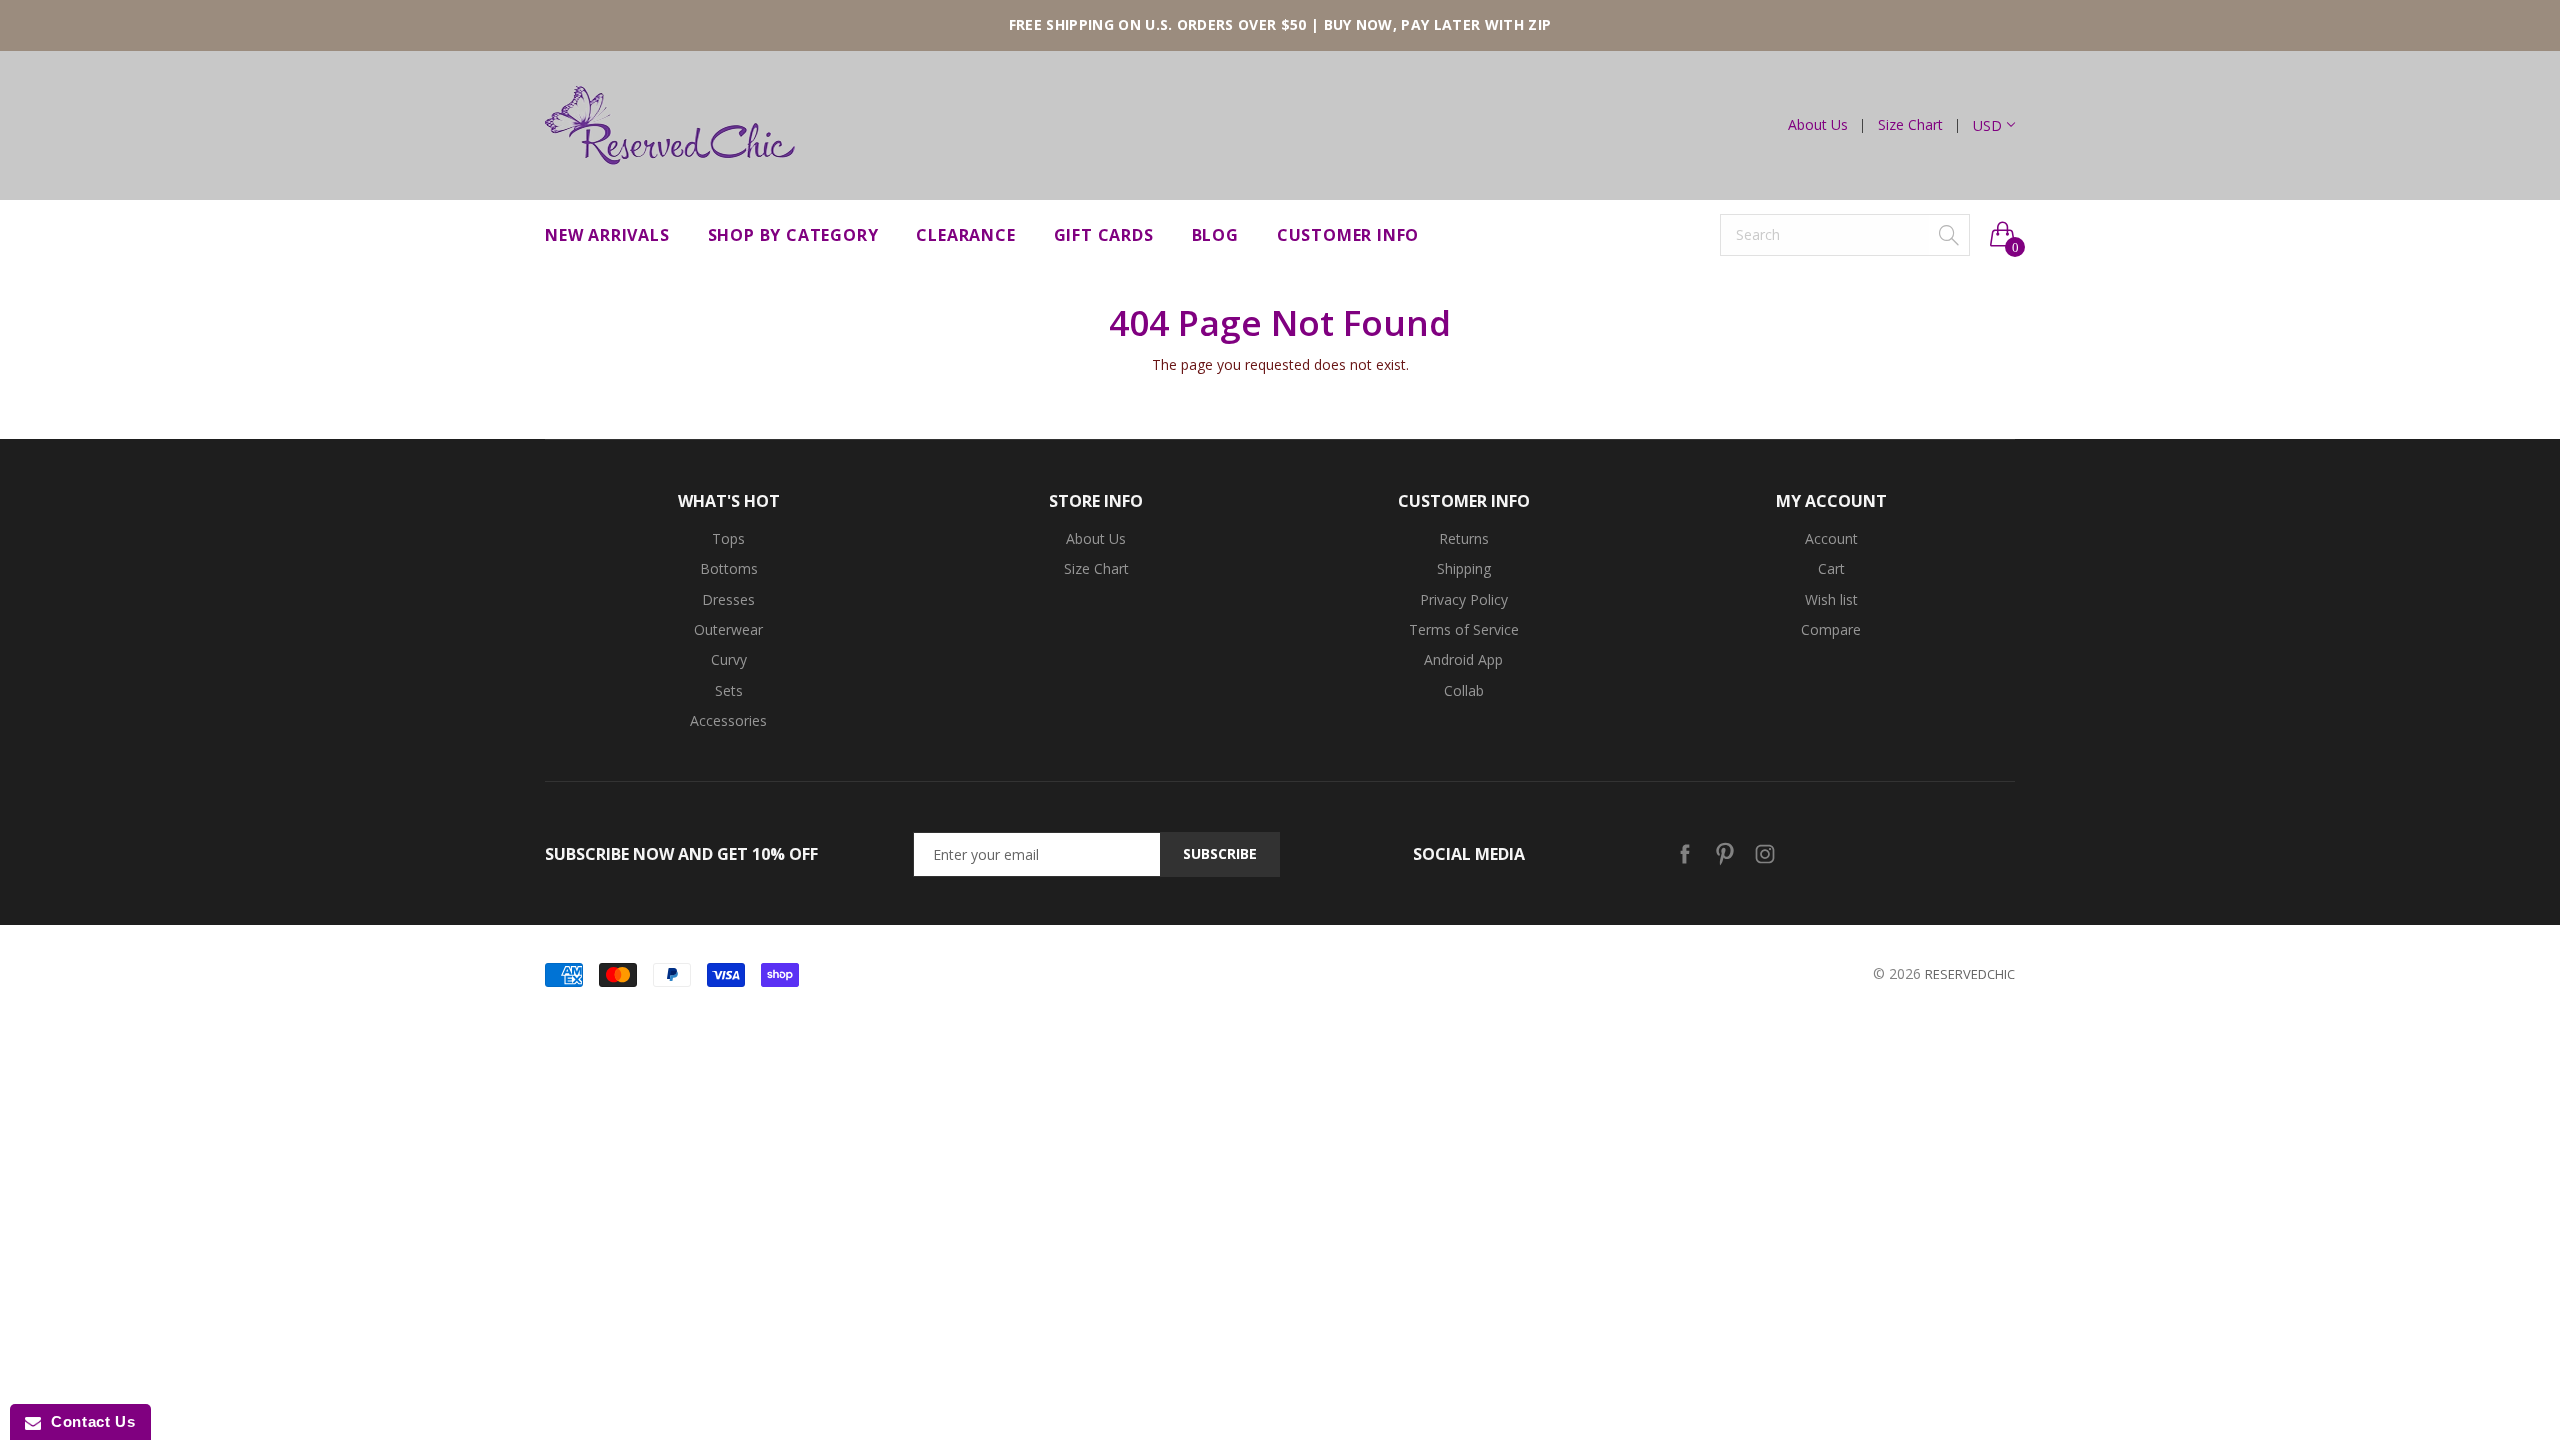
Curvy (729, 659)
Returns (1464, 538)
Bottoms (729, 568)
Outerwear (728, 629)
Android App (1463, 659)
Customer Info (1348, 235)
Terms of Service (1464, 629)
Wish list (1831, 599)
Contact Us (88, 1421)
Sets (729, 690)
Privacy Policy (1464, 599)
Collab (1464, 690)
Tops (728, 538)
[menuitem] (1825, 125)
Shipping (1464, 568)
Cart (1831, 568)
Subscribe (1220, 853)
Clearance (965, 235)
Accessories (728, 720)
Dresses (728, 599)
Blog (1215, 235)
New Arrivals (607, 235)
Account (1831, 538)
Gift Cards (1104, 235)
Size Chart (1910, 125)
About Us (1818, 125)
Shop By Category (793, 235)
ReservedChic (1970, 974)
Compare (1831, 629)
